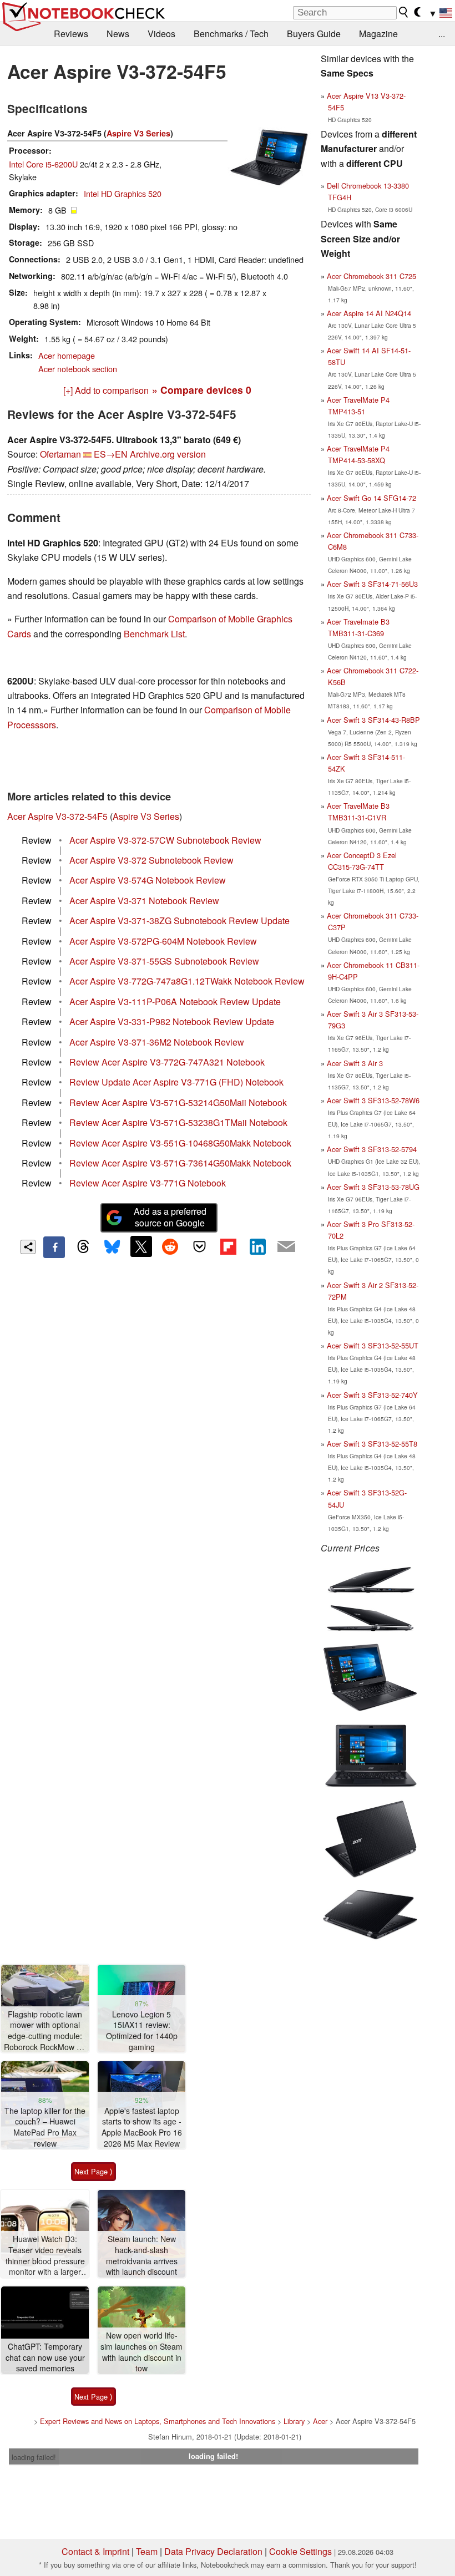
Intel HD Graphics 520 (123, 193)
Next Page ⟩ (93, 2171)
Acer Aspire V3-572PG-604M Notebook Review (163, 941)
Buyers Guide (314, 34)
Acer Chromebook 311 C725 (371, 276)
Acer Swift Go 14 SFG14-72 (371, 498)
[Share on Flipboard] (228, 1246)
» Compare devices (202, 390)
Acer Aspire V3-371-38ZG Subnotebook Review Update (180, 921)
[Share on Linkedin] (257, 1246)
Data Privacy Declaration (213, 2551)
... (442, 34)
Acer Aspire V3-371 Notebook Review (144, 901)
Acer (320, 2421)
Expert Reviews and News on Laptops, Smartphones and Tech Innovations (158, 2421)
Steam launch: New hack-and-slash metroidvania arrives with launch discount (142, 2255)
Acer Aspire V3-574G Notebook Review (148, 880)
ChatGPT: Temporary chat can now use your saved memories (45, 2357)
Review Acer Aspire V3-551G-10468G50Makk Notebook (180, 1143)
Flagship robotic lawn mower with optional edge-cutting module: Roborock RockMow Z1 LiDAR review (45, 2031)
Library (294, 2421)
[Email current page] (286, 1247)
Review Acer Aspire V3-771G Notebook (148, 1183)
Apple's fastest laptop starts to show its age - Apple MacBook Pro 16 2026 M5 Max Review (142, 2127)
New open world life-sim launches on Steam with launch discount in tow (141, 2352)
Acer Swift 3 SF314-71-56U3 (372, 584)
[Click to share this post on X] (141, 1246)
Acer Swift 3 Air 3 (355, 1063)
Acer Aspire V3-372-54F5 (57, 816)
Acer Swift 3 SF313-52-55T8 (372, 1444)
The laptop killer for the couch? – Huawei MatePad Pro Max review (45, 2127)
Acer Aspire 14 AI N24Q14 (369, 313)
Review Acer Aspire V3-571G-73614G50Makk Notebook (180, 1163)
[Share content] (28, 1247)
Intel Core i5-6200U (43, 164)
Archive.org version (168, 454)
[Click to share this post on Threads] (83, 1247)
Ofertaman (60, 454)
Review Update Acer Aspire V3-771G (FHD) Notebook (176, 1082)
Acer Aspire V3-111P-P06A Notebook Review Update (175, 1002)
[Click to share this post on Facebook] (54, 1247)
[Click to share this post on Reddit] (170, 1246)
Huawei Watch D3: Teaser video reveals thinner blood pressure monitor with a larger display (45, 2256)
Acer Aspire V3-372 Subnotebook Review (151, 860)
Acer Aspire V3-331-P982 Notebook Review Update (172, 1021)
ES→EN (111, 454)
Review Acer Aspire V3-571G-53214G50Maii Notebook (178, 1102)
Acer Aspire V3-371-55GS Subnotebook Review (164, 961)
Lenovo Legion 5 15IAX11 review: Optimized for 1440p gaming (142, 2031)
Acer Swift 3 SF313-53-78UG (373, 1187)
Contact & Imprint (95, 2551)
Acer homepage (67, 355)
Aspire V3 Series (138, 133)
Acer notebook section (78, 369)
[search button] (404, 12)
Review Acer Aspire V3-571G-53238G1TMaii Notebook (178, 1122)
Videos (161, 34)
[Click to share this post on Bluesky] (112, 1247)
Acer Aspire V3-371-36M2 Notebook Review (157, 1042)
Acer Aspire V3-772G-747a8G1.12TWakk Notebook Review (187, 981)
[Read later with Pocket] (199, 1246)
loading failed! (34, 2457)
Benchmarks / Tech (231, 34)
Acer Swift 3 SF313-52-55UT (373, 1345)
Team (147, 2551)
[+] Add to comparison (106, 390)
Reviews (71, 34)
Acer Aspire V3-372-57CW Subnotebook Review (165, 840)
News (118, 34)
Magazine (378, 34)
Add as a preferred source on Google (170, 1217)
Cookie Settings (300, 2551)
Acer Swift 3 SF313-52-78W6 (373, 1100)
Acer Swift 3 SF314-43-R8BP (373, 720)
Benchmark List (154, 634)
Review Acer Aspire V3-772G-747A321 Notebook (167, 1062)
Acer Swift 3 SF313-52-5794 (372, 1149)
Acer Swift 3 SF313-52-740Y (372, 1395)
